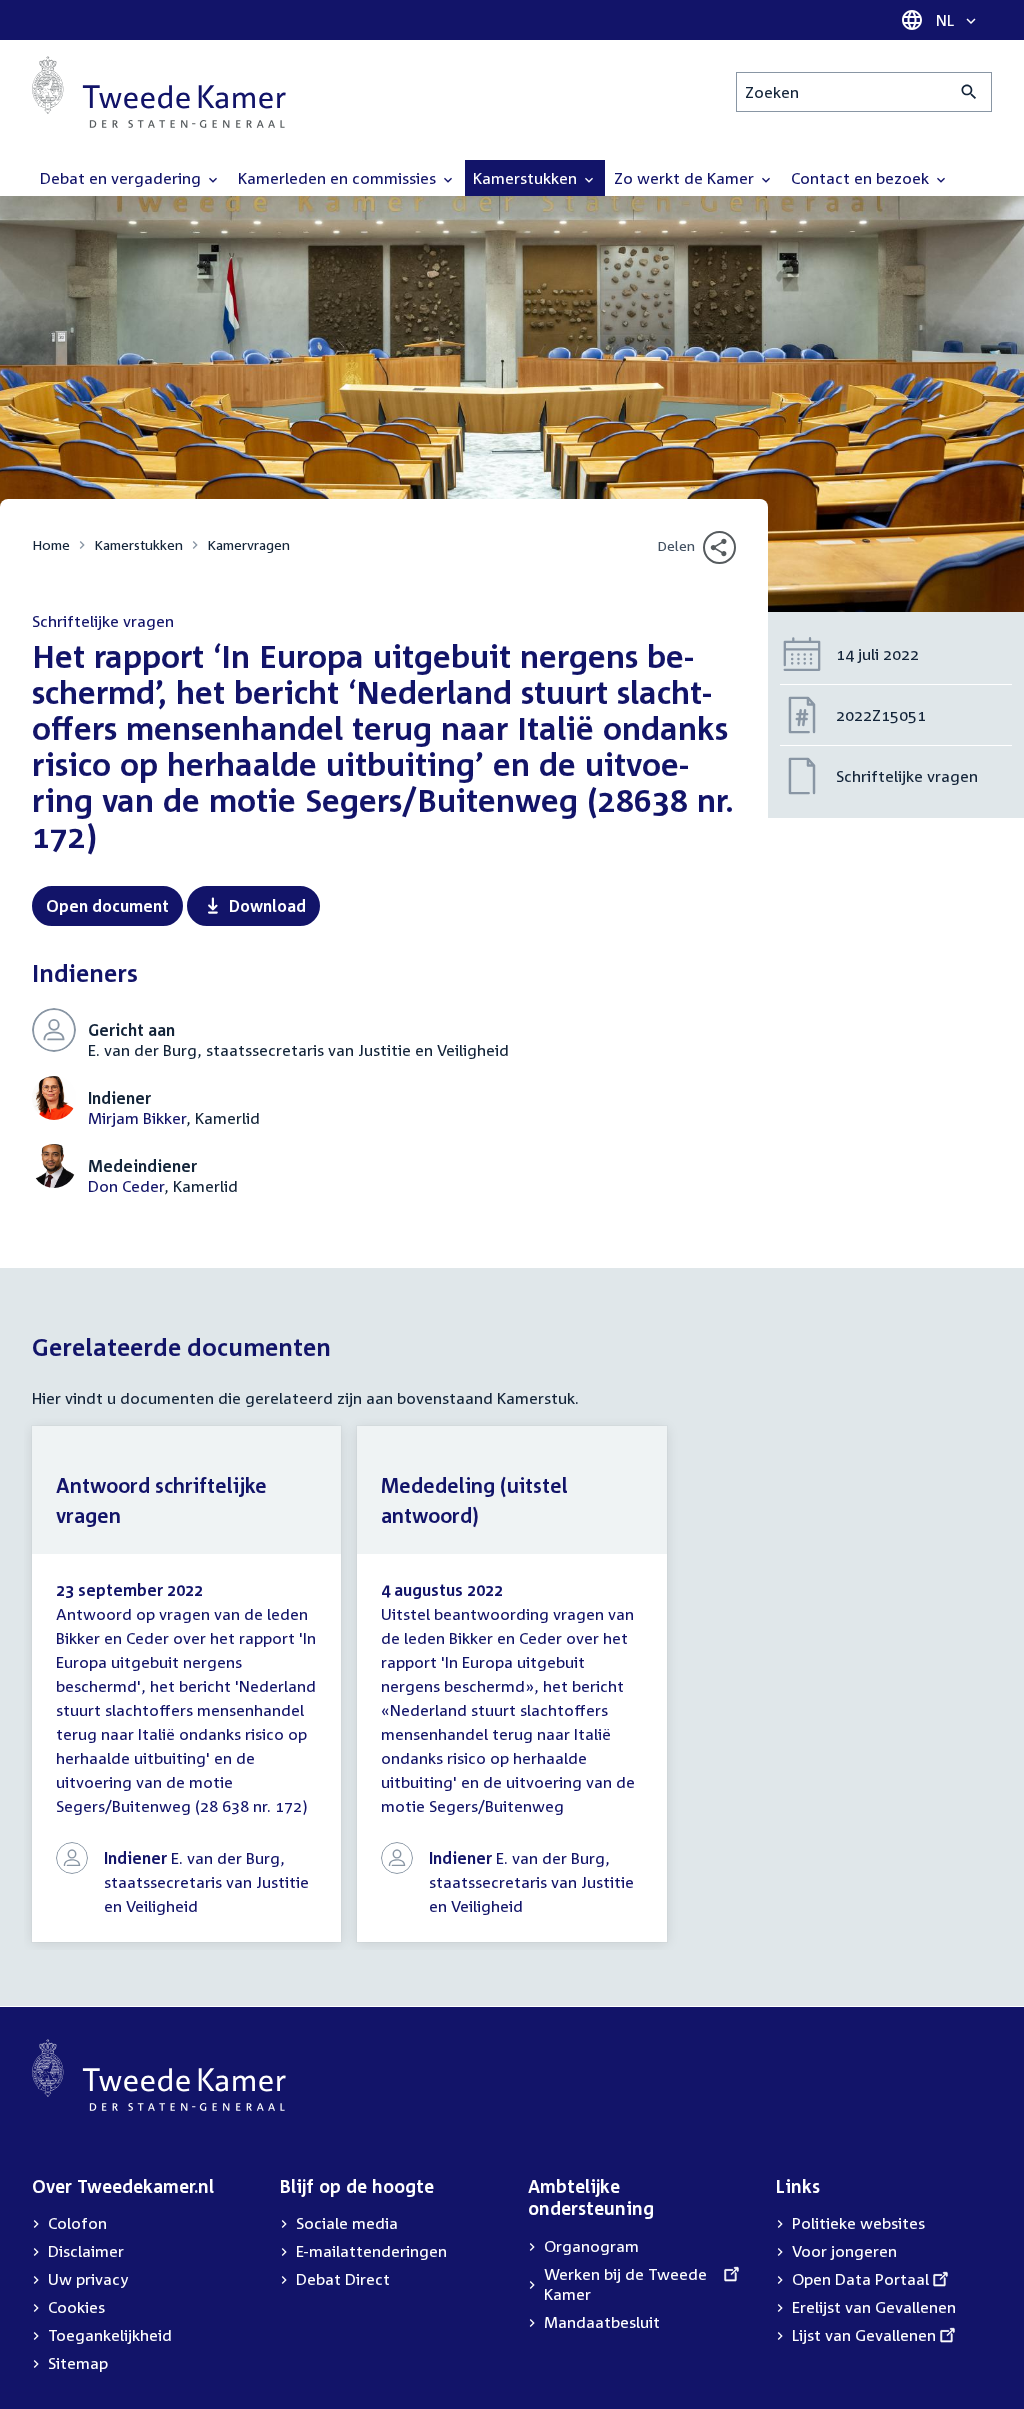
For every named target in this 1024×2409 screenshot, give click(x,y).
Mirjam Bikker (137, 1118)
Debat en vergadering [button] (122, 178)
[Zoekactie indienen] (969, 92)
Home (51, 544)
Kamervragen (248, 544)
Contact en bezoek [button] (862, 178)
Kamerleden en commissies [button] (339, 178)
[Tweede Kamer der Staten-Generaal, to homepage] (159, 92)
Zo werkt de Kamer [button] (686, 178)
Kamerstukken (138, 544)
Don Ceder (126, 1186)
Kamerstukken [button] (527, 178)
